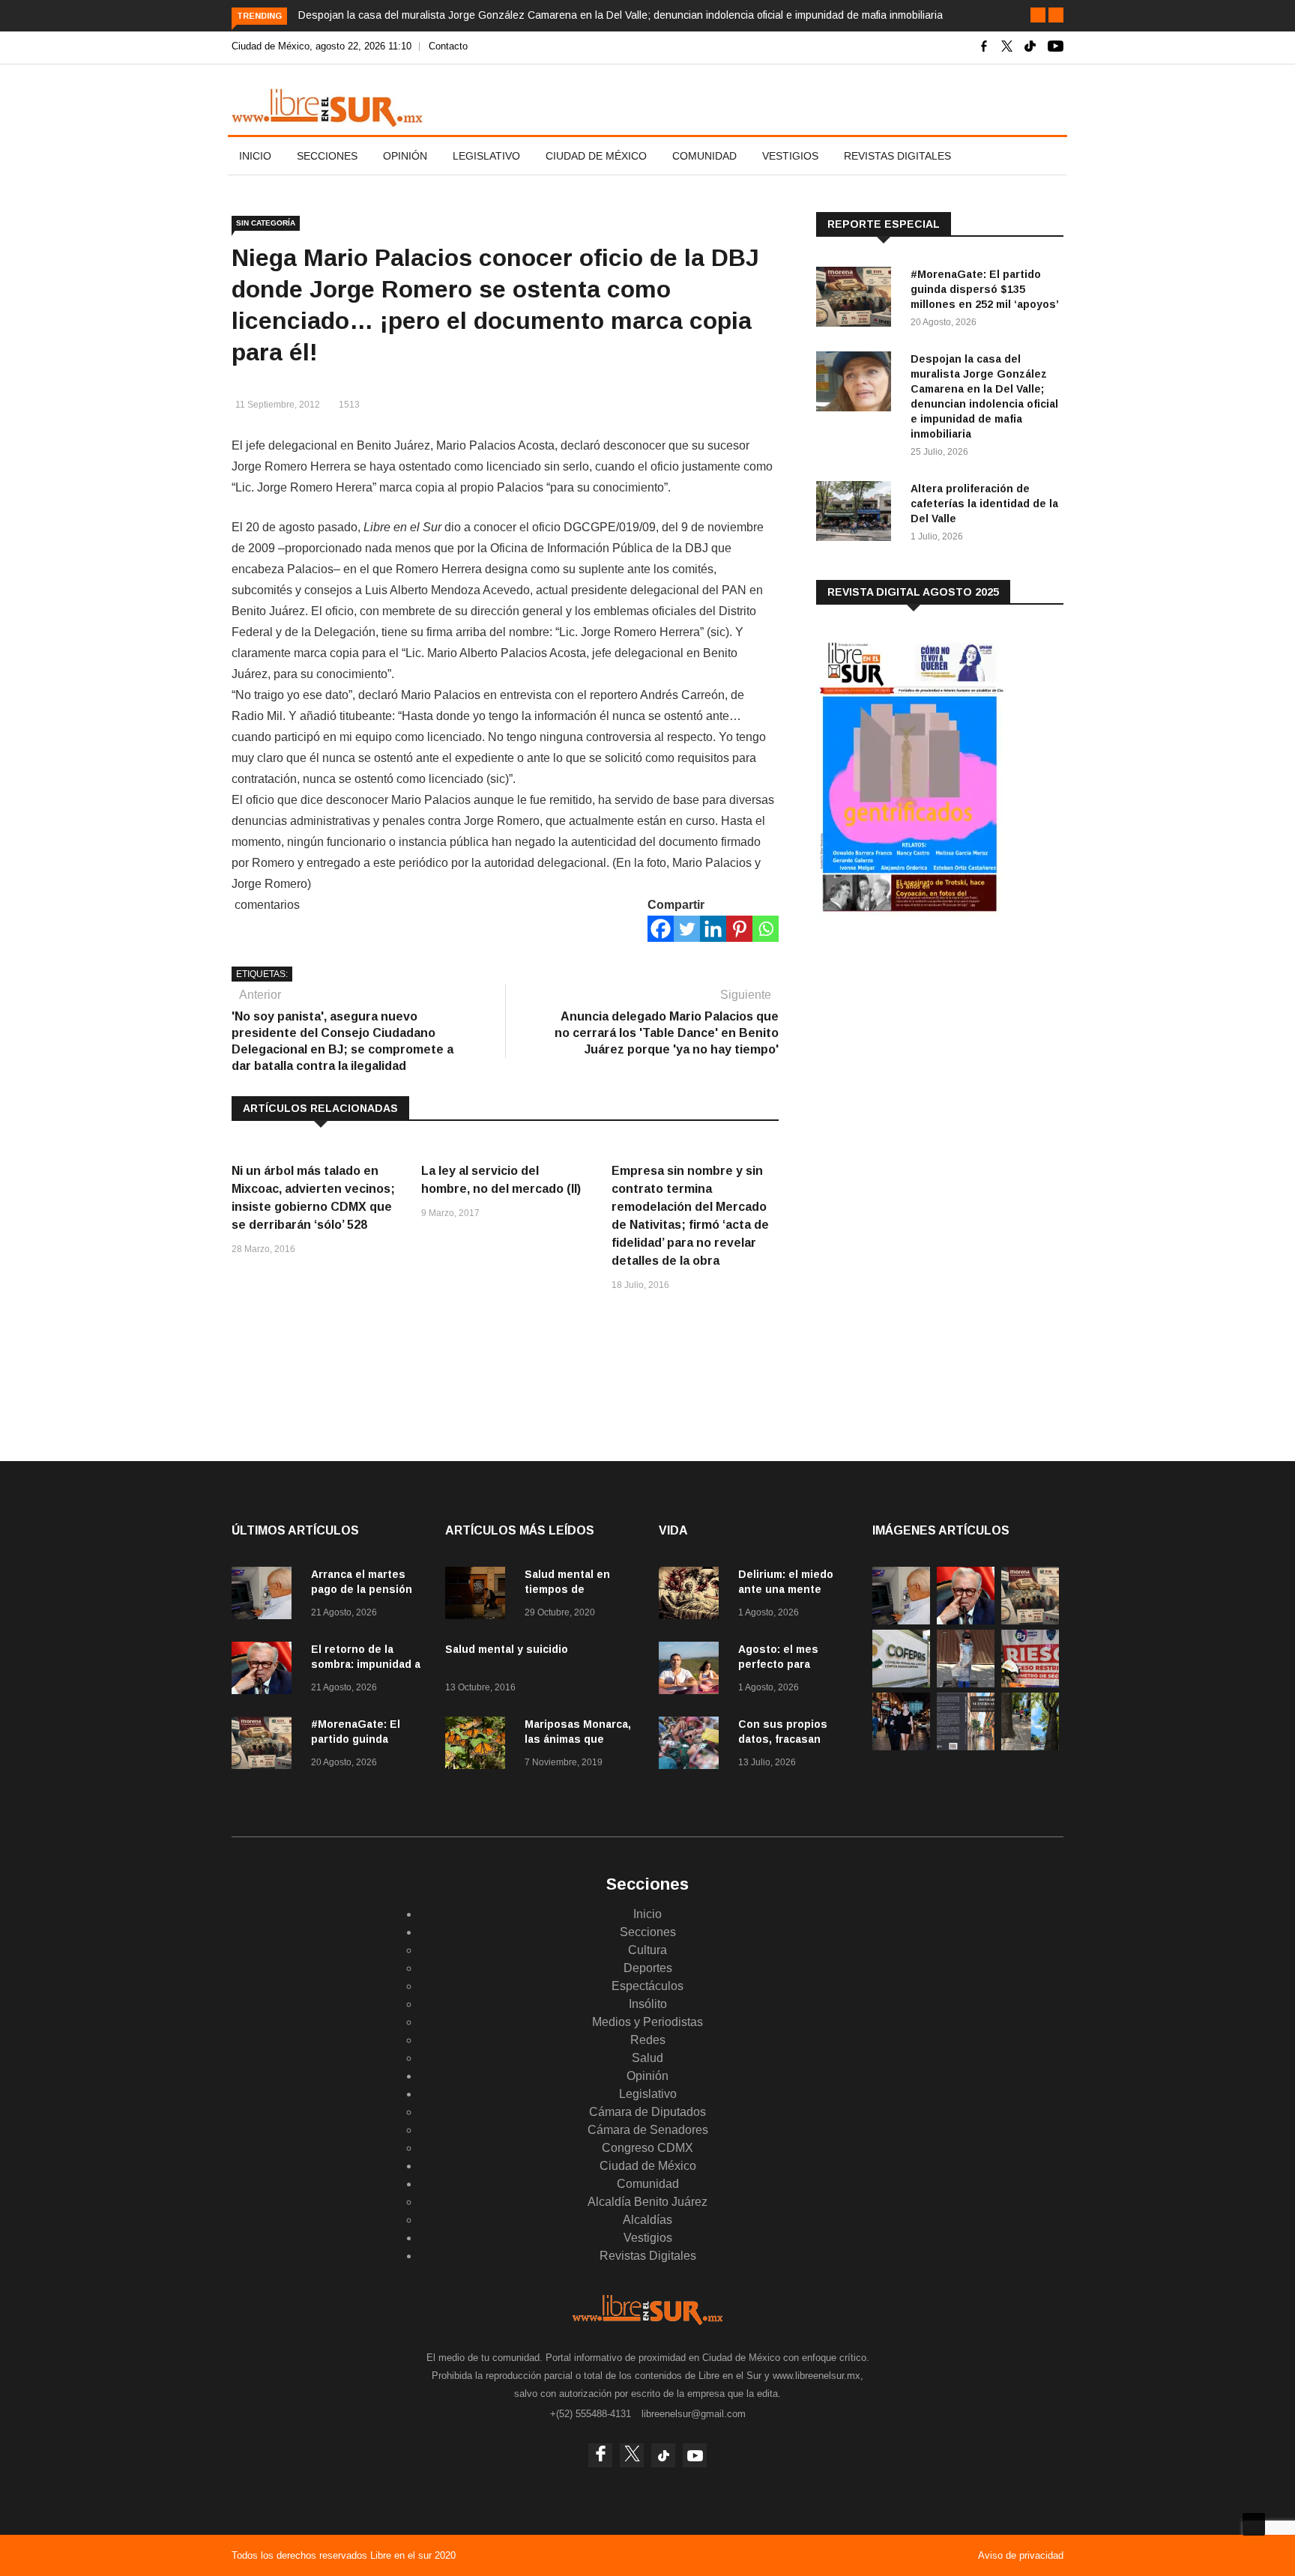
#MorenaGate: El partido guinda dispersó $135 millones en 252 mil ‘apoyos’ (985, 289)
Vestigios (790, 156)
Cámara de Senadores (648, 2130)
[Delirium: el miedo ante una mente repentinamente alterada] (692, 1596)
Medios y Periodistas (647, 2022)
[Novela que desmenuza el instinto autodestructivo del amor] (966, 1746)
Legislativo (486, 156)
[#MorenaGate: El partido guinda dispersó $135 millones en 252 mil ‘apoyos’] (857, 299)
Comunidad (704, 156)
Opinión (405, 156)
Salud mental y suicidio (507, 1649)
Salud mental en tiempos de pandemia (567, 1589)
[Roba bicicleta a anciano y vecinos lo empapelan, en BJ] (966, 1683)
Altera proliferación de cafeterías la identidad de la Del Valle (984, 504)
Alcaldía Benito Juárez (647, 2202)
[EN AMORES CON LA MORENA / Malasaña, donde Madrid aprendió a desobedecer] (901, 1746)
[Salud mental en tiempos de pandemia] (479, 1596)
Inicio (255, 156)
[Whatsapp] (766, 929)
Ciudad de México (596, 156)
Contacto (448, 46)
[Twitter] (687, 929)
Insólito (648, 2004)
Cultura (647, 1950)
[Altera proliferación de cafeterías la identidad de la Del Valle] (857, 514)
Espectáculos (647, 1986)
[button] (1038, 15)
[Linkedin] (713, 929)
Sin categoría (266, 223)
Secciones (327, 156)
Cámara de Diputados (647, 2112)
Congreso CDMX (647, 2148)
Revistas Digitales (897, 156)
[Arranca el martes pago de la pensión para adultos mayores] (265, 1596)
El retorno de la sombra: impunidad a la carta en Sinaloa (366, 1664)
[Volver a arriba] (1254, 2524)
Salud (647, 2058)
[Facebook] (661, 929)
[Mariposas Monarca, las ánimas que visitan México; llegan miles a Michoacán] (479, 1745)
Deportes (648, 1968)
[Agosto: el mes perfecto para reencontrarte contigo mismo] (692, 1671)
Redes (648, 2040)
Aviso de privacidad (1021, 2555)
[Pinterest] (739, 929)
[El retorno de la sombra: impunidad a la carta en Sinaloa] (265, 1671)
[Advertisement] (929, 1048)
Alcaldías (647, 2220)
